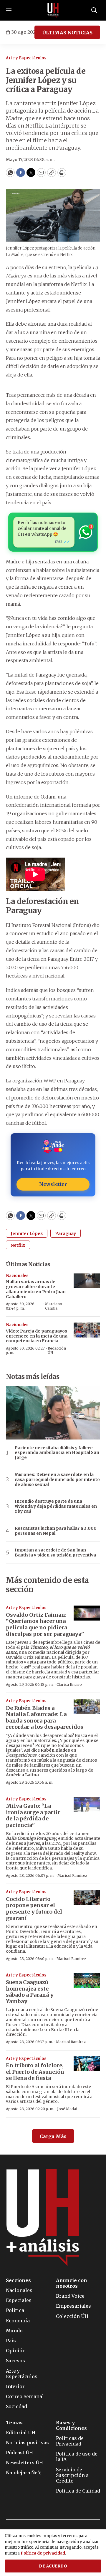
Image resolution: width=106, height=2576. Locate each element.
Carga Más (53, 2136)
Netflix (18, 1245)
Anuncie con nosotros (72, 2283)
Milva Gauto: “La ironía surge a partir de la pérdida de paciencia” (33, 1815)
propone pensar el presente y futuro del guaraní (34, 1909)
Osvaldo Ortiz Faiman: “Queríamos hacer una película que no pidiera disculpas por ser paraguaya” (45, 1624)
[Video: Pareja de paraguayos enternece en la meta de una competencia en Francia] (87, 1330)
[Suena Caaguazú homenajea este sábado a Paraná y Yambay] (87, 1980)
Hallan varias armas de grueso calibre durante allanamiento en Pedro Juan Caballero (36, 1289)
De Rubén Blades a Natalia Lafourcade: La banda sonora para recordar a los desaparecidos (45, 1718)
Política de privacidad (43, 2553)
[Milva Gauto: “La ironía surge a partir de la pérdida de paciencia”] (87, 1804)
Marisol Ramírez (72, 1875)
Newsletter (53, 1184)
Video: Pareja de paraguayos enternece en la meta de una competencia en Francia (37, 1336)
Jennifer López (27, 1233)
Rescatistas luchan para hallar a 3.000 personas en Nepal (56, 1531)
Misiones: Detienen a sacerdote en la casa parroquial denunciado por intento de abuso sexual (57, 1479)
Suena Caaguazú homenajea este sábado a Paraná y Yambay (30, 1992)
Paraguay (66, 1233)
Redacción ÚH (57, 1350)
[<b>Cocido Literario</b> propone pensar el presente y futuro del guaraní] (87, 1897)
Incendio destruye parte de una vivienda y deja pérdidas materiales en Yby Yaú (56, 1506)
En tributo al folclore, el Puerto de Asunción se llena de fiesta (35, 2072)
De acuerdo (53, 2566)
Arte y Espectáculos (26, 58)
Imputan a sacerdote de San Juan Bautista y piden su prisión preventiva (55, 1553)
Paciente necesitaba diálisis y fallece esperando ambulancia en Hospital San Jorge (57, 1453)
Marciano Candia (54, 1306)
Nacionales (17, 1276)
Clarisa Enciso (69, 1684)
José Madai (67, 2109)
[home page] (53, 10)
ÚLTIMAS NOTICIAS (67, 33)
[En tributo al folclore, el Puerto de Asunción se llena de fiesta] (87, 2064)
